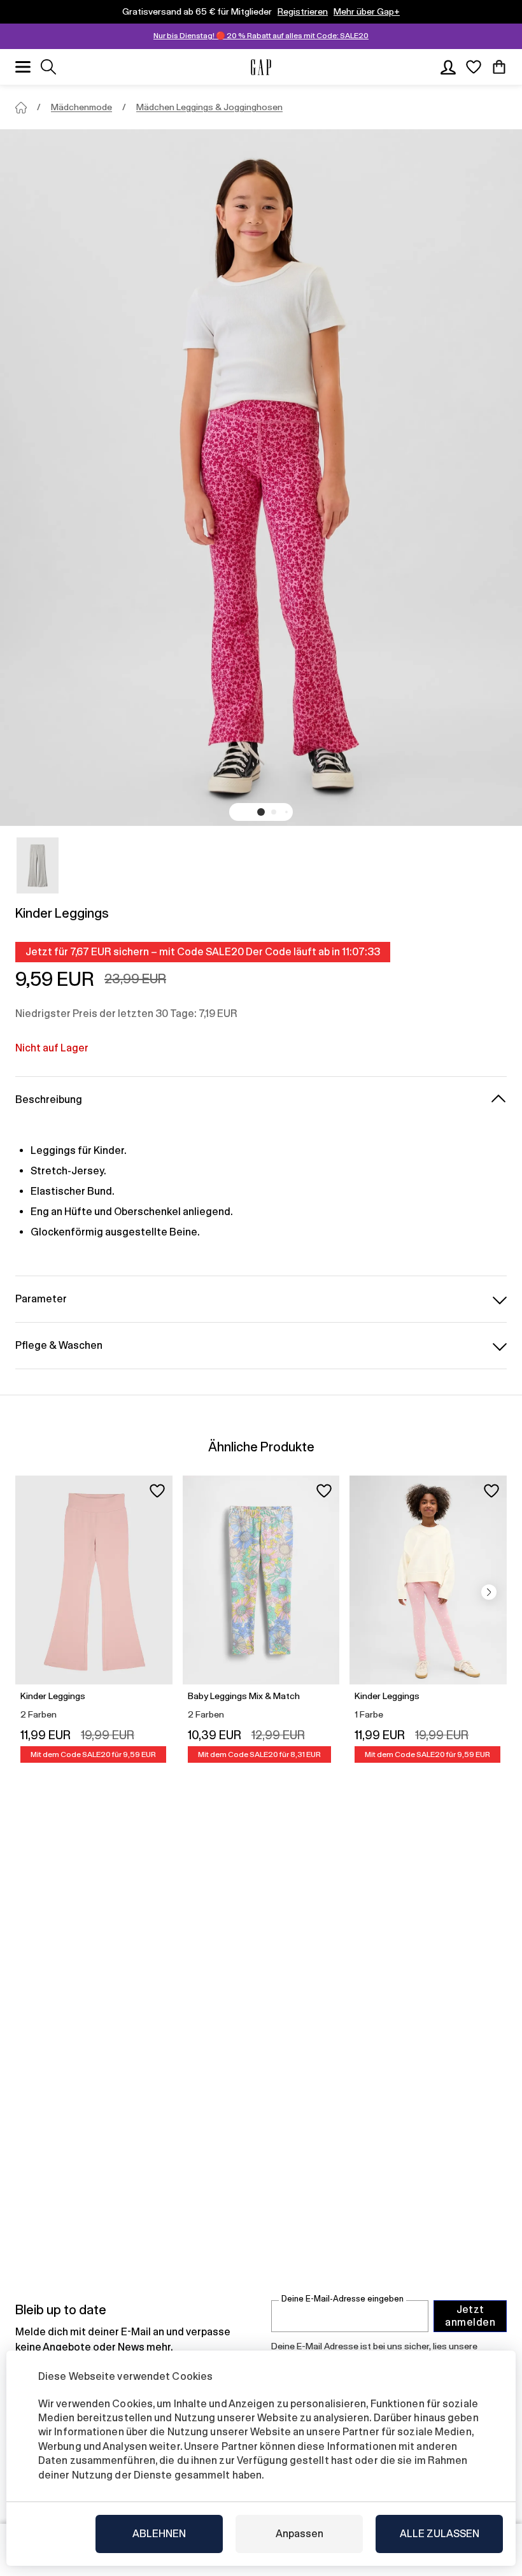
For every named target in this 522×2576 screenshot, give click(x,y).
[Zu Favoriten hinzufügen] (157, 1491)
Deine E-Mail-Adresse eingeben (342, 2299)
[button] (261, 812)
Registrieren (303, 11)
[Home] (21, 108)
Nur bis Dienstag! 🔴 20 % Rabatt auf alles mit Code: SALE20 (261, 36)
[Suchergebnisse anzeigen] (48, 67)
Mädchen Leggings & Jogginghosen (209, 107)
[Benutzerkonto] (448, 67)
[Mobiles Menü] (23, 67)
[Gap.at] (261, 67)
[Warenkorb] (499, 67)
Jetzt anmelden (470, 2316)
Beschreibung (49, 1099)
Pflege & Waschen (59, 1345)
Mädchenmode (81, 107)
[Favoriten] (474, 67)
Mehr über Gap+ (367, 11)
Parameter (41, 1299)
